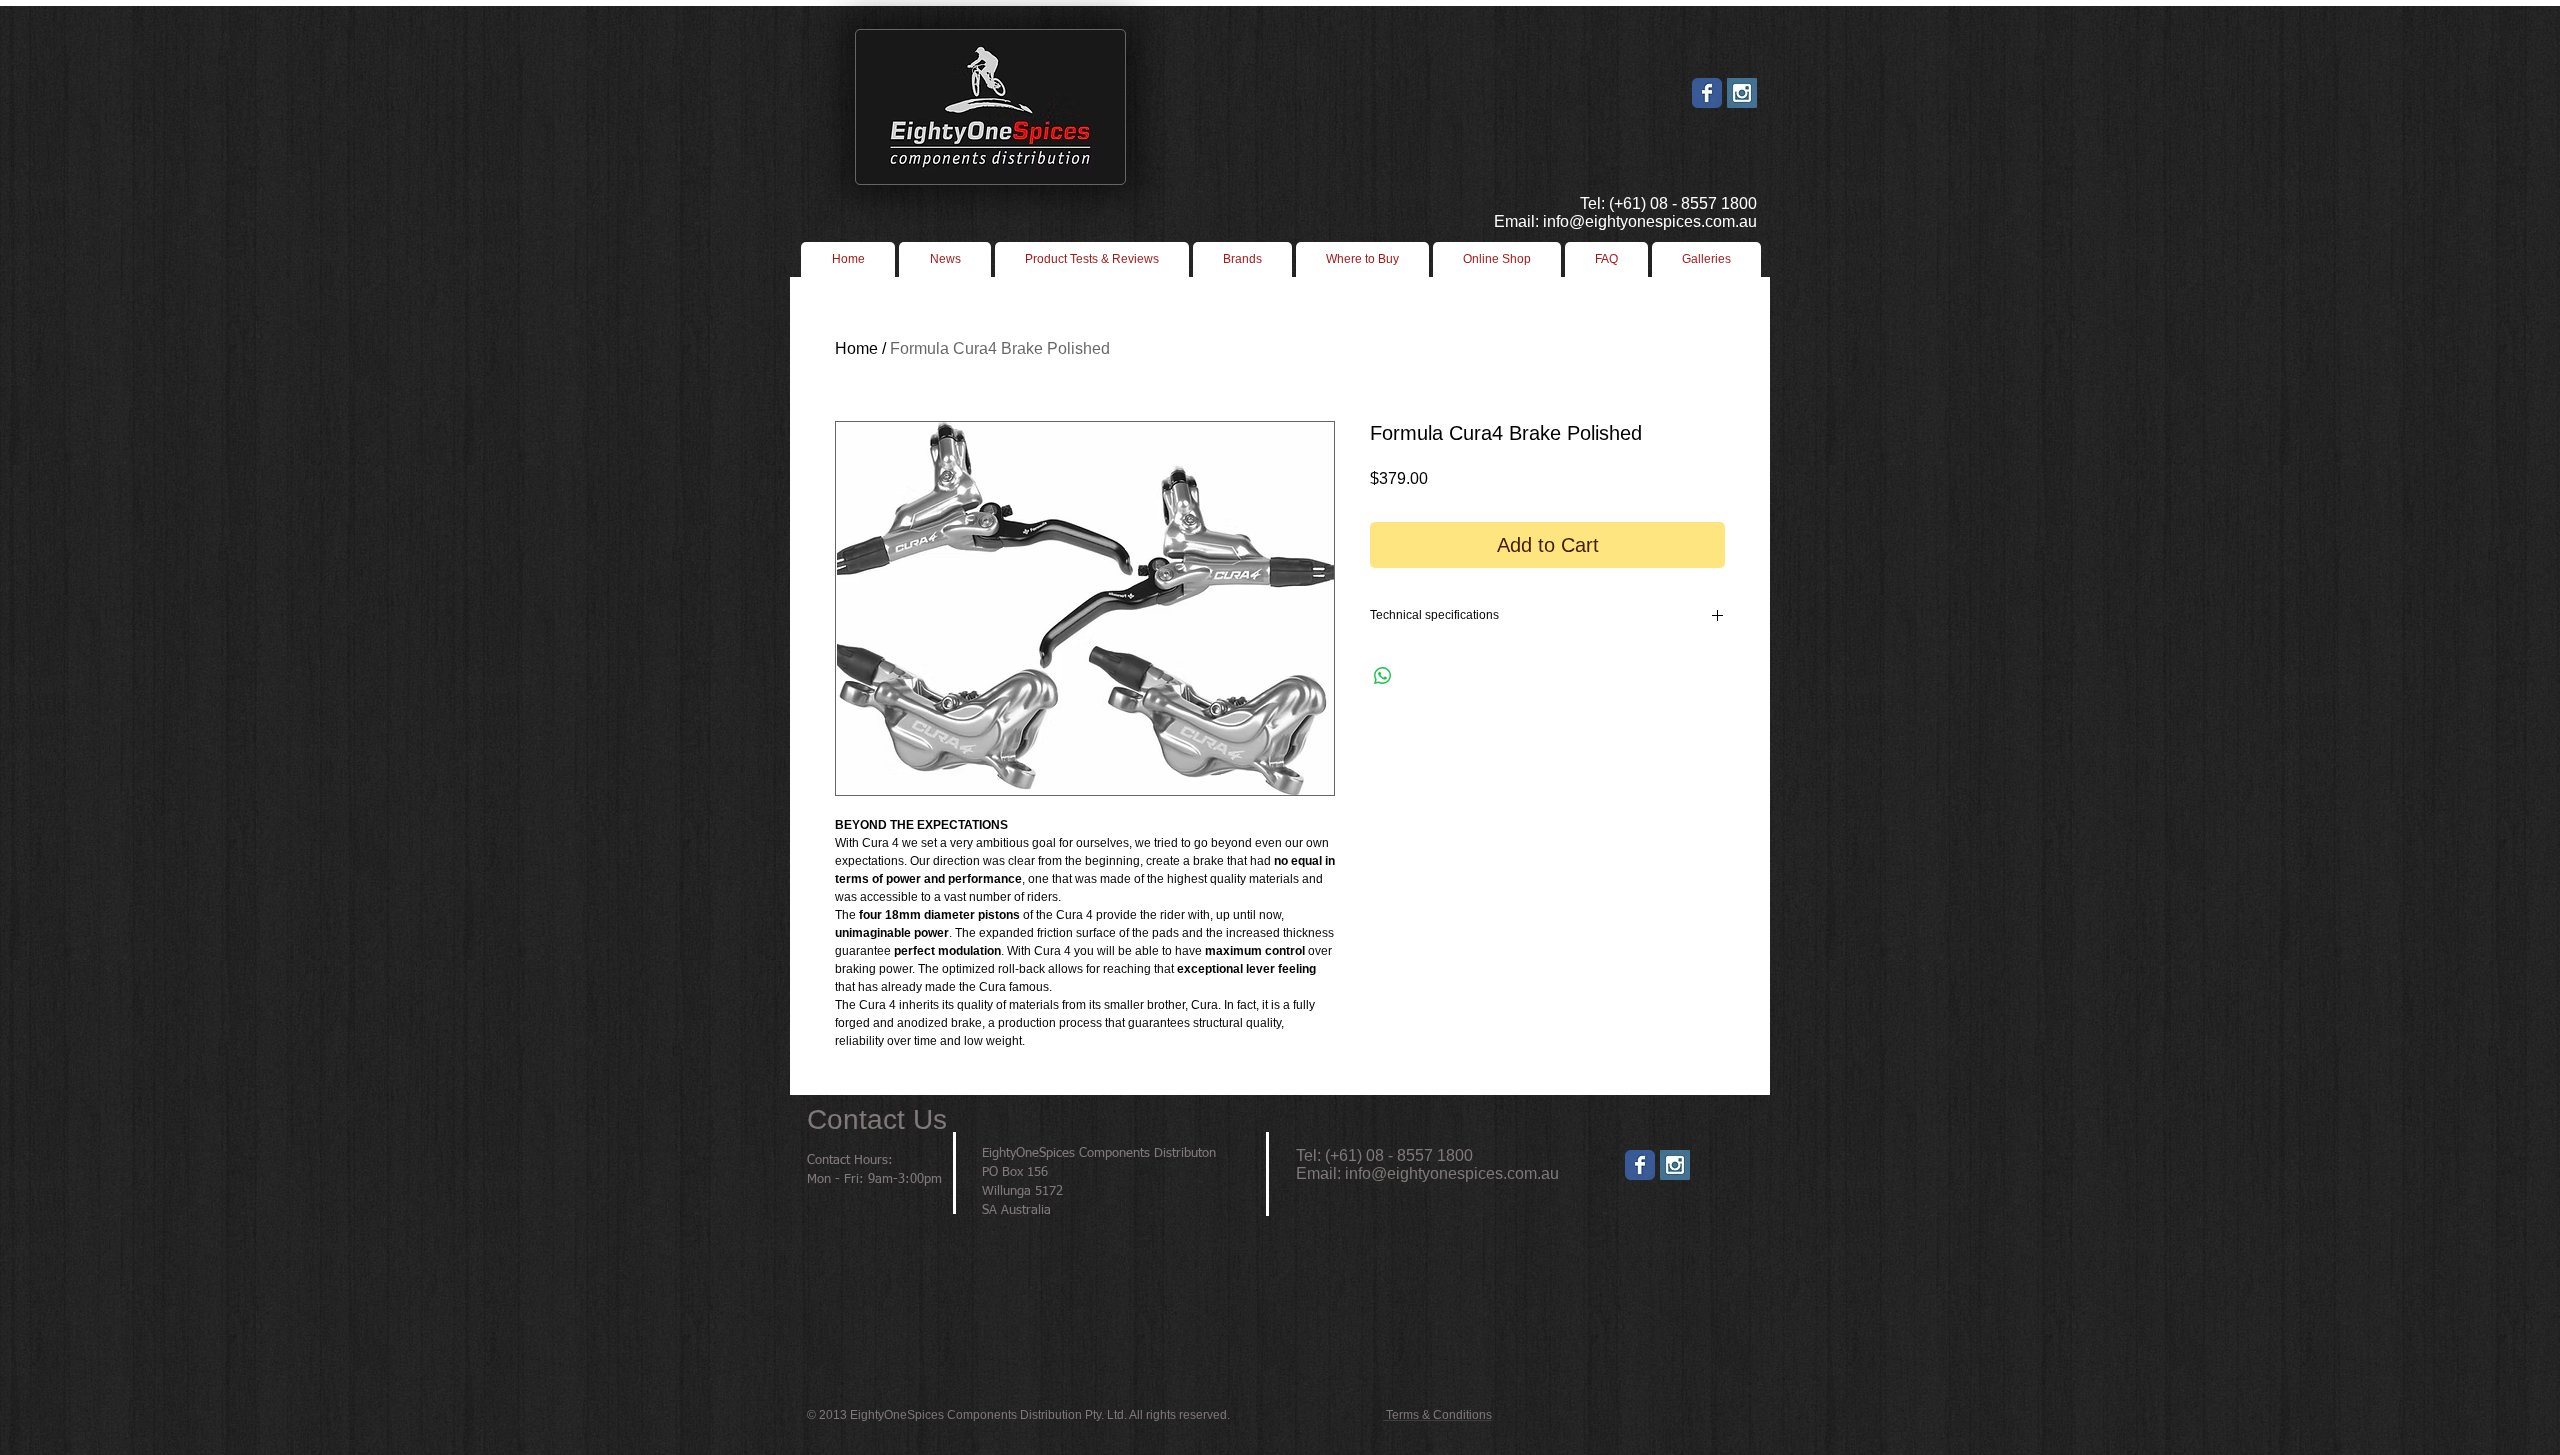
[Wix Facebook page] (1707, 93)
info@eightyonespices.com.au (1452, 1173)
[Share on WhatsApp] (1383, 676)
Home (856, 348)
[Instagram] (1675, 1165)
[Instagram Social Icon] (1742, 93)
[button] (1362, 259)
